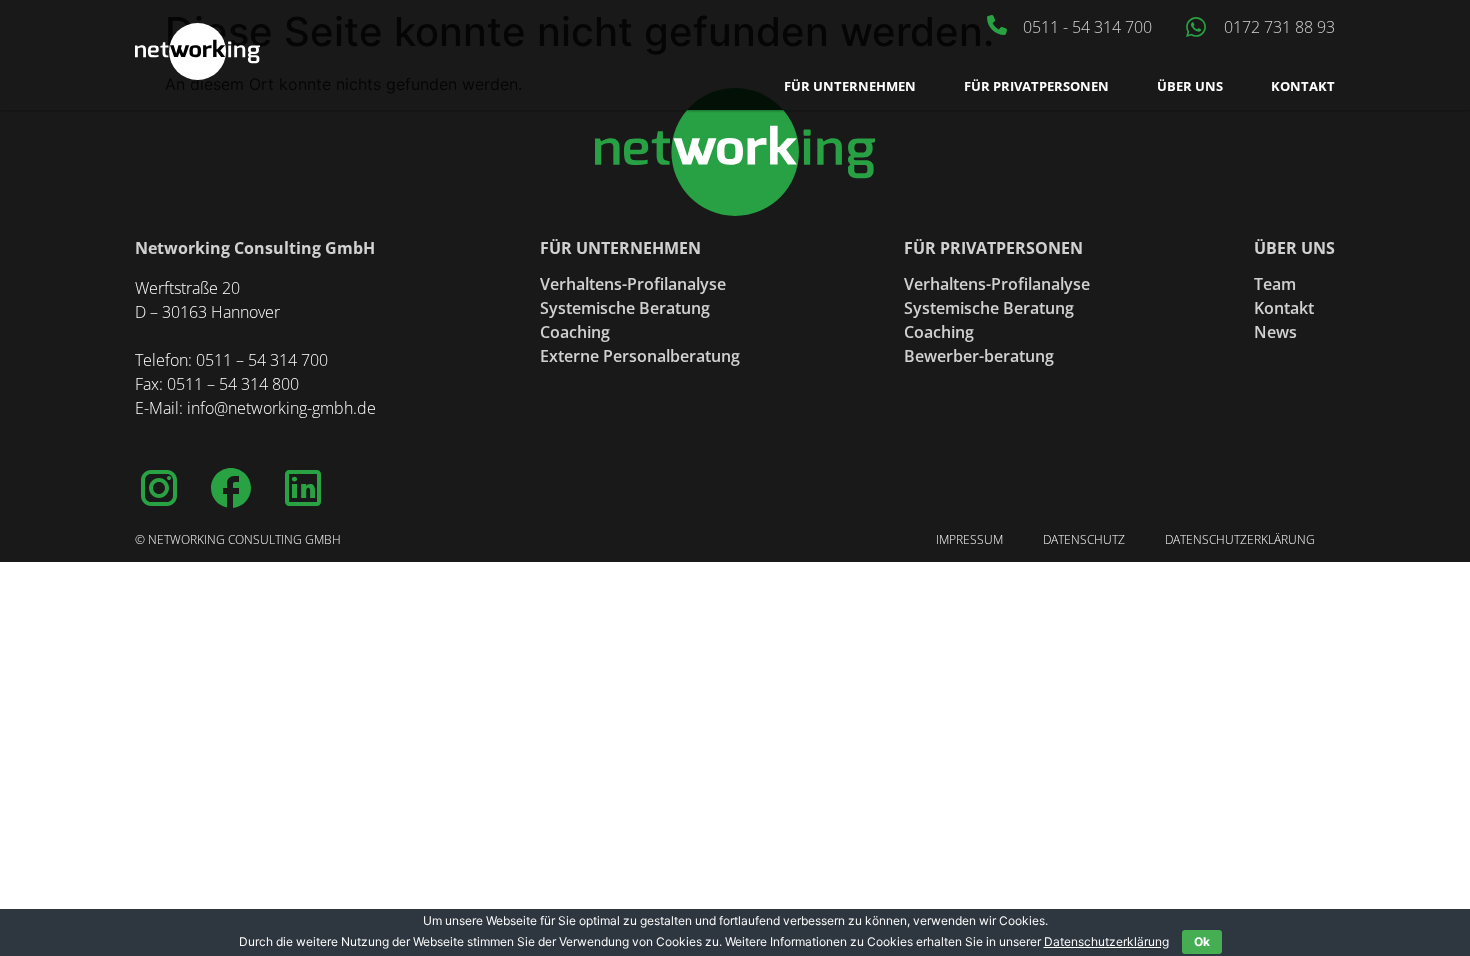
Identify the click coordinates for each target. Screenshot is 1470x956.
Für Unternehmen (850, 86)
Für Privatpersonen (1036, 86)
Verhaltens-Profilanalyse (633, 284)
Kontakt (1303, 86)
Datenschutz (1084, 539)
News (1275, 332)
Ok (1202, 941)
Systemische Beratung (625, 308)
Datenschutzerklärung (1240, 539)
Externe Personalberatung (640, 356)
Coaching (575, 332)
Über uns (1190, 86)
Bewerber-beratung (979, 356)
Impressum (969, 539)
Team (1275, 284)
